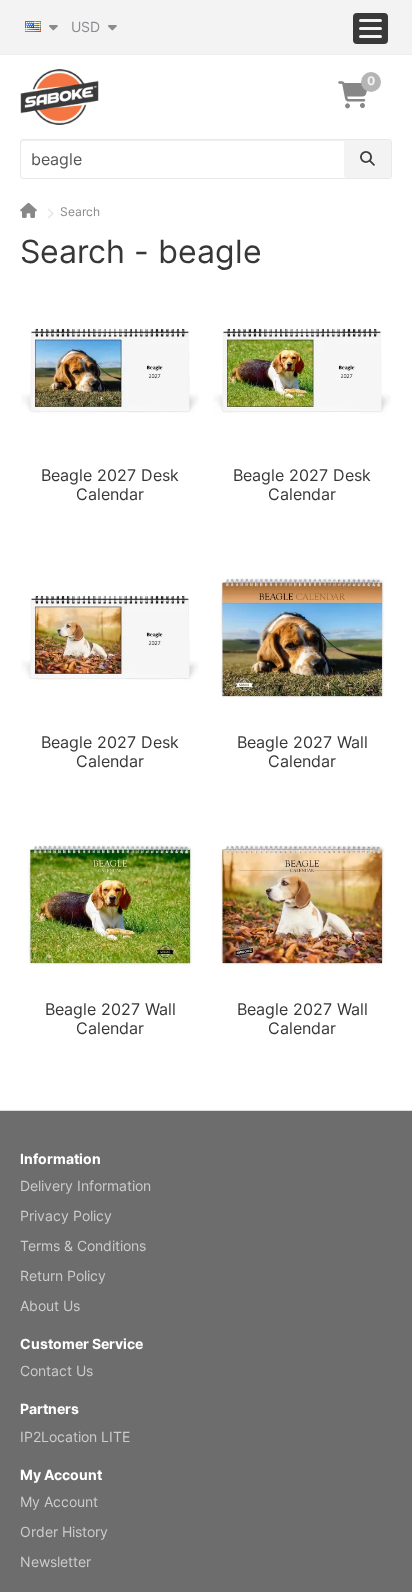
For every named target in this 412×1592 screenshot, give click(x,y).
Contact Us (56, 1370)
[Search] (367, 159)
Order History (64, 1531)
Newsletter (55, 1561)
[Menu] (370, 28)
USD (87, 26)
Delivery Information (85, 1185)
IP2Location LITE (75, 1436)
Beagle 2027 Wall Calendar (302, 752)
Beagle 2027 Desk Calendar (110, 485)
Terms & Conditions (83, 1245)
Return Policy (63, 1275)
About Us (50, 1305)
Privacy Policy (66, 1215)
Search (80, 211)
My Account (59, 1501)
